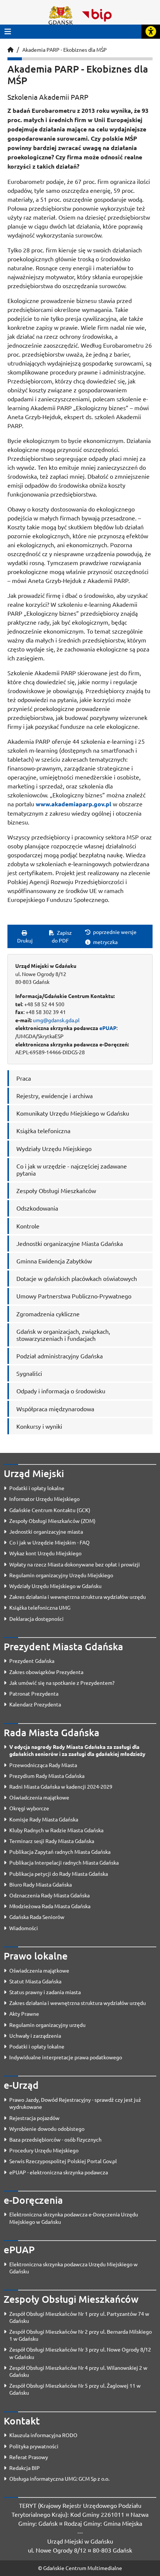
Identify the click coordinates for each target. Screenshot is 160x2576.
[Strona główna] (10, 50)
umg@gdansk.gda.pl (56, 1020)
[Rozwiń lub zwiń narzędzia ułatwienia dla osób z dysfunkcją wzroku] (151, 32)
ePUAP (108, 1028)
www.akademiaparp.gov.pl (73, 804)
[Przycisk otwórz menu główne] (8, 31)
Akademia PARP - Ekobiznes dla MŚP (65, 50)
